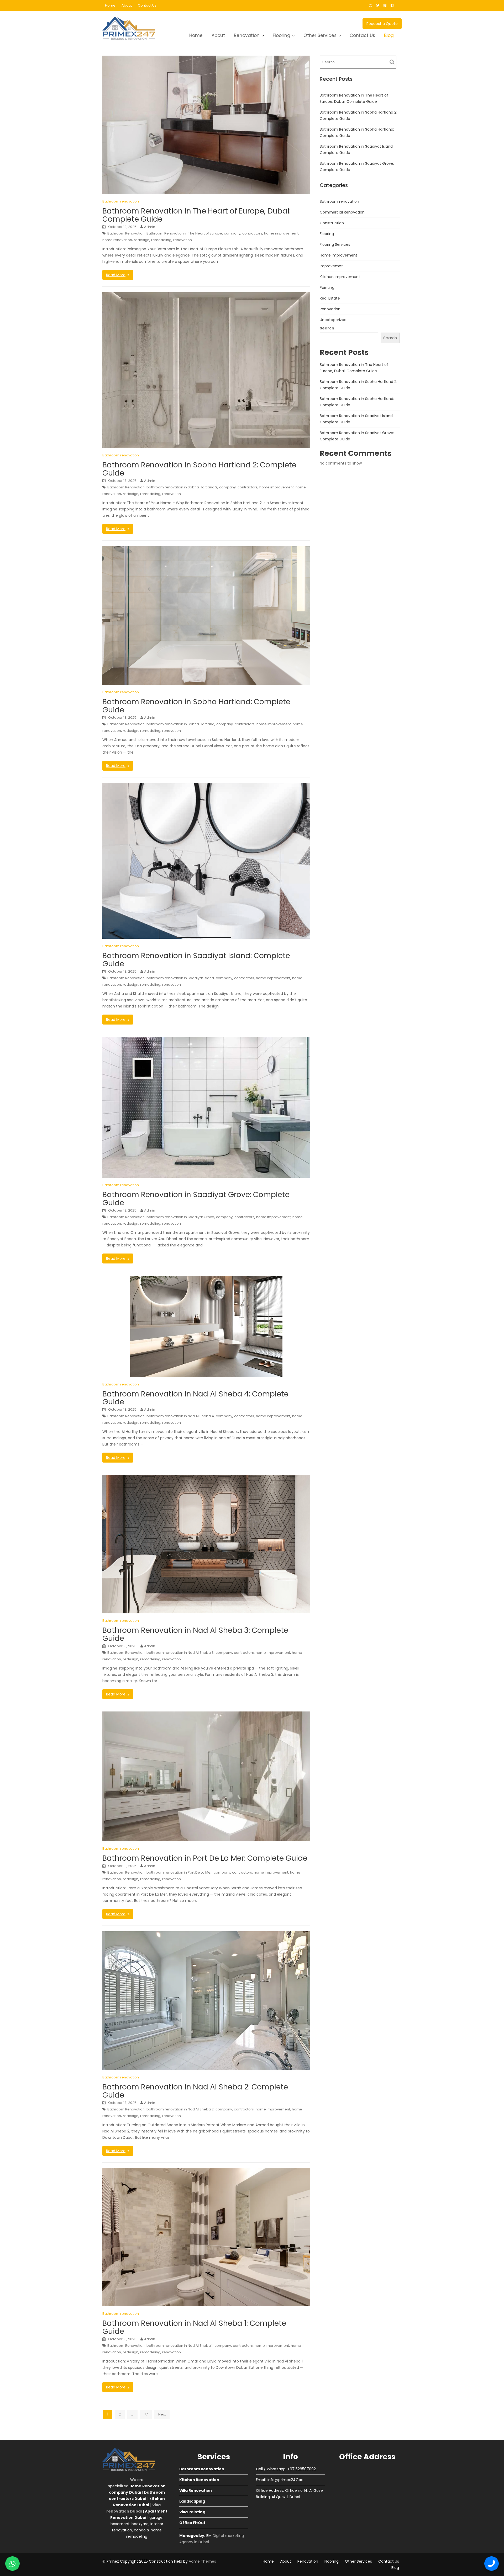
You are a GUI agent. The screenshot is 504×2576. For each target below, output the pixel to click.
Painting (327, 287)
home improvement (281, 233)
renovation (183, 240)
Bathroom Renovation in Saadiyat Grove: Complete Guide (196, 1199)
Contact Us (147, 5)
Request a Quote (382, 24)
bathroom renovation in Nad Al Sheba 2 (180, 2109)
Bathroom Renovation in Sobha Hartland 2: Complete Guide (199, 469)
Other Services (320, 35)
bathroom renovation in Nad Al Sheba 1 (180, 2346)
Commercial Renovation (342, 212)
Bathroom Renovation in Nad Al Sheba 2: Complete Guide (195, 2091)
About (127, 5)
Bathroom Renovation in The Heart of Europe (184, 233)
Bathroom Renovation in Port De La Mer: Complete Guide (205, 1858)
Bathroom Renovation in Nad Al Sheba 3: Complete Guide (195, 1634)
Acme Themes (202, 2561)
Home (110, 5)
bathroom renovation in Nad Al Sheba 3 (180, 1653)
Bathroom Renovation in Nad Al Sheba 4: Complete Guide (195, 1398)
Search (327, 328)
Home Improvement (338, 255)
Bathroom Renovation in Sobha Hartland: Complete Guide (196, 706)
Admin (150, 227)
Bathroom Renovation (126, 233)
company (232, 233)
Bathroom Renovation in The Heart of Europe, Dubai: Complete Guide (196, 215)
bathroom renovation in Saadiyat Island (180, 978)
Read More (116, 275)
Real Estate (330, 298)
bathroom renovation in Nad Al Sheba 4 (180, 1416)
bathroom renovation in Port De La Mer (179, 1872)
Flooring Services (335, 244)
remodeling (161, 240)
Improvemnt (331, 266)
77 (146, 2414)
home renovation (117, 240)
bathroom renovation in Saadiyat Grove (180, 1217)
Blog (389, 35)
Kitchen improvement (340, 277)
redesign (142, 240)
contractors (252, 233)
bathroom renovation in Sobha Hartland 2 (182, 487)
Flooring (282, 35)
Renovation (247, 35)
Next (162, 2414)
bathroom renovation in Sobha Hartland (180, 724)
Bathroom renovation (121, 201)
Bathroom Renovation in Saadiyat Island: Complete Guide (196, 960)
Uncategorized (333, 320)
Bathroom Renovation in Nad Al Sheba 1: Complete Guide (194, 2327)
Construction (332, 223)
